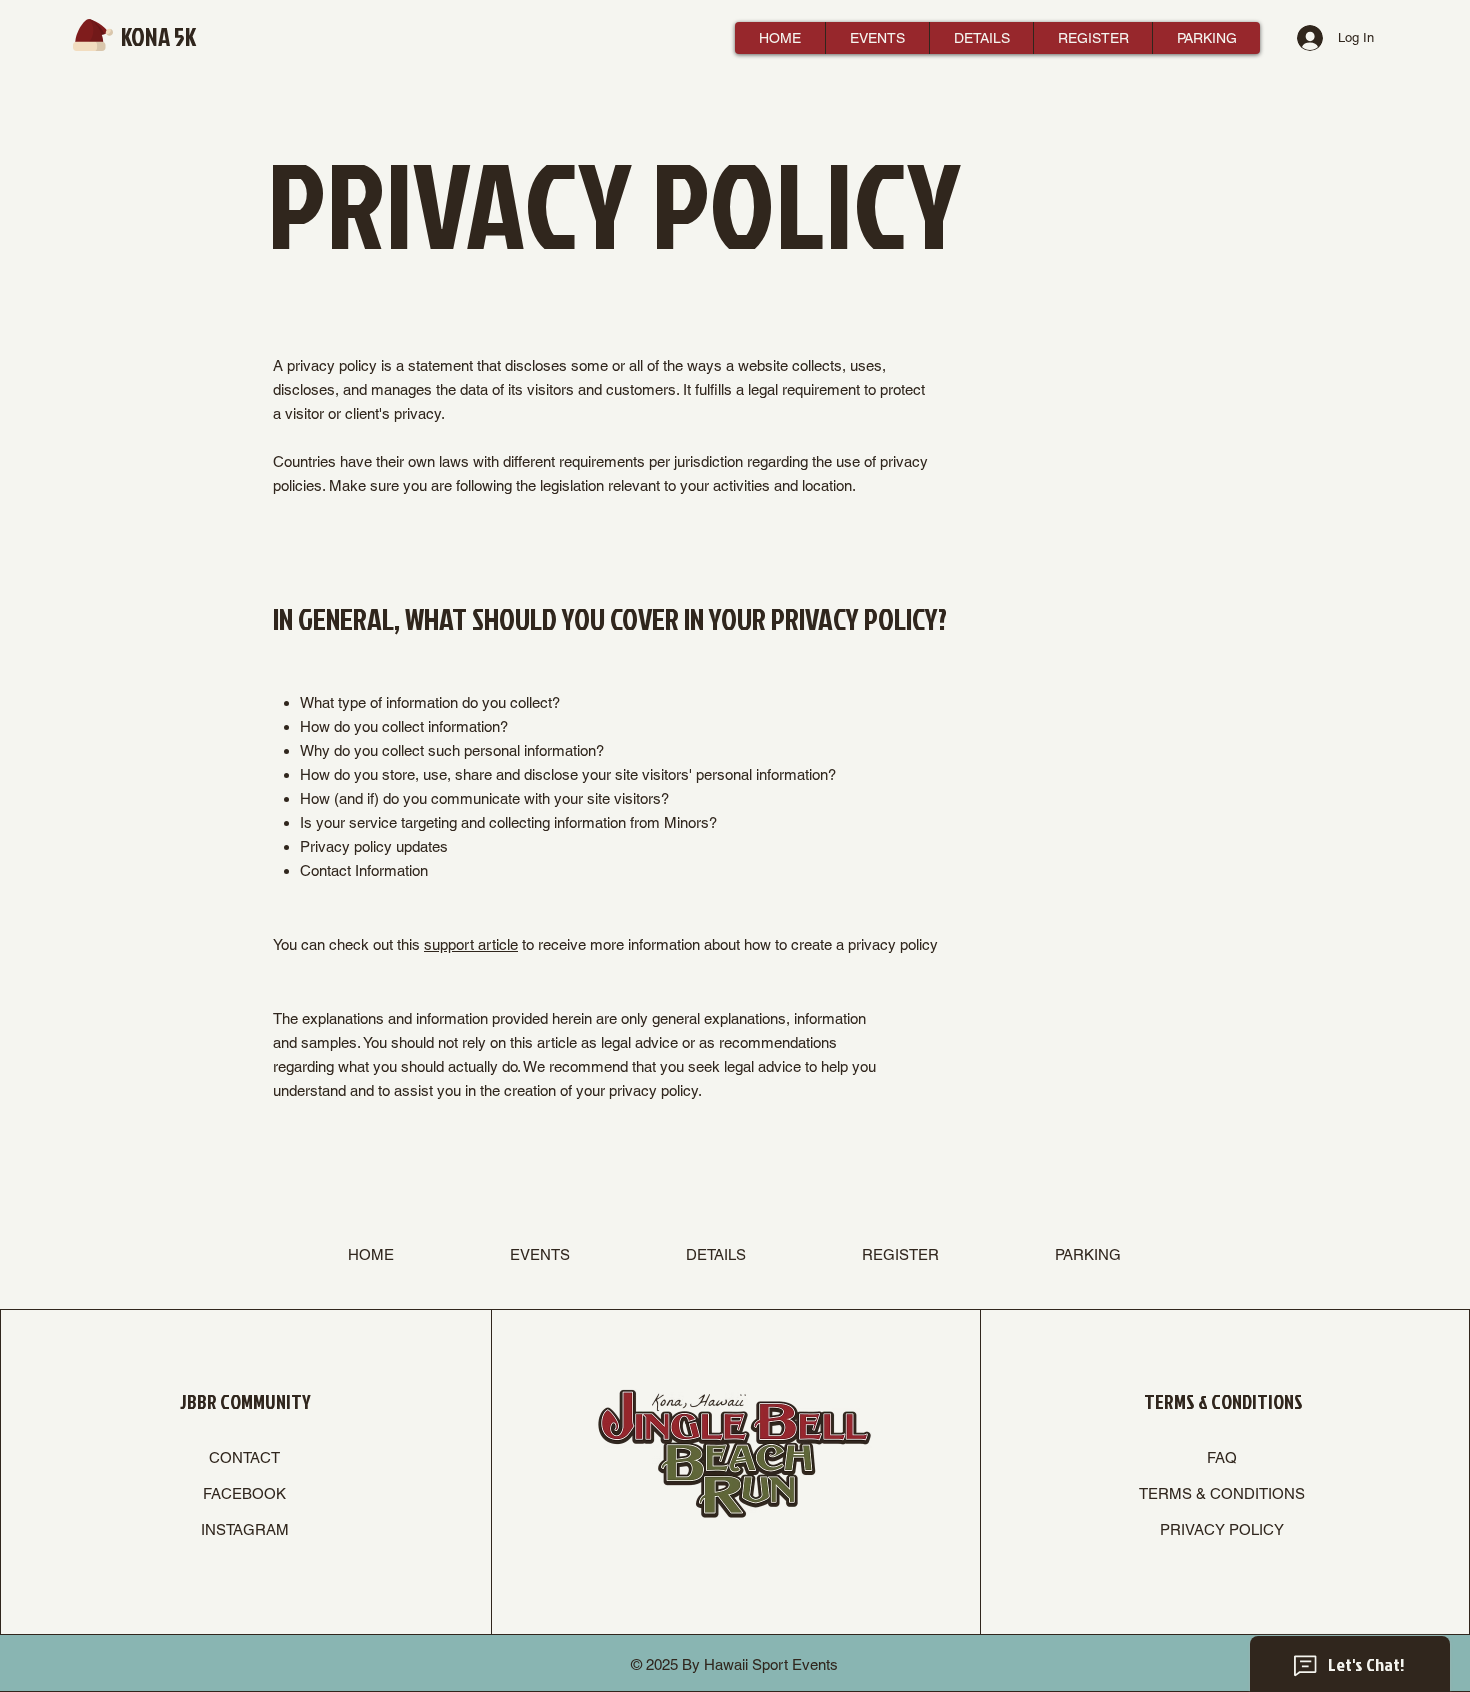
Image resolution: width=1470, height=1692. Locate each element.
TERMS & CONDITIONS (1222, 1493)
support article (471, 944)
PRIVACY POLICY (1222, 1529)
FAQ (1222, 1457)
